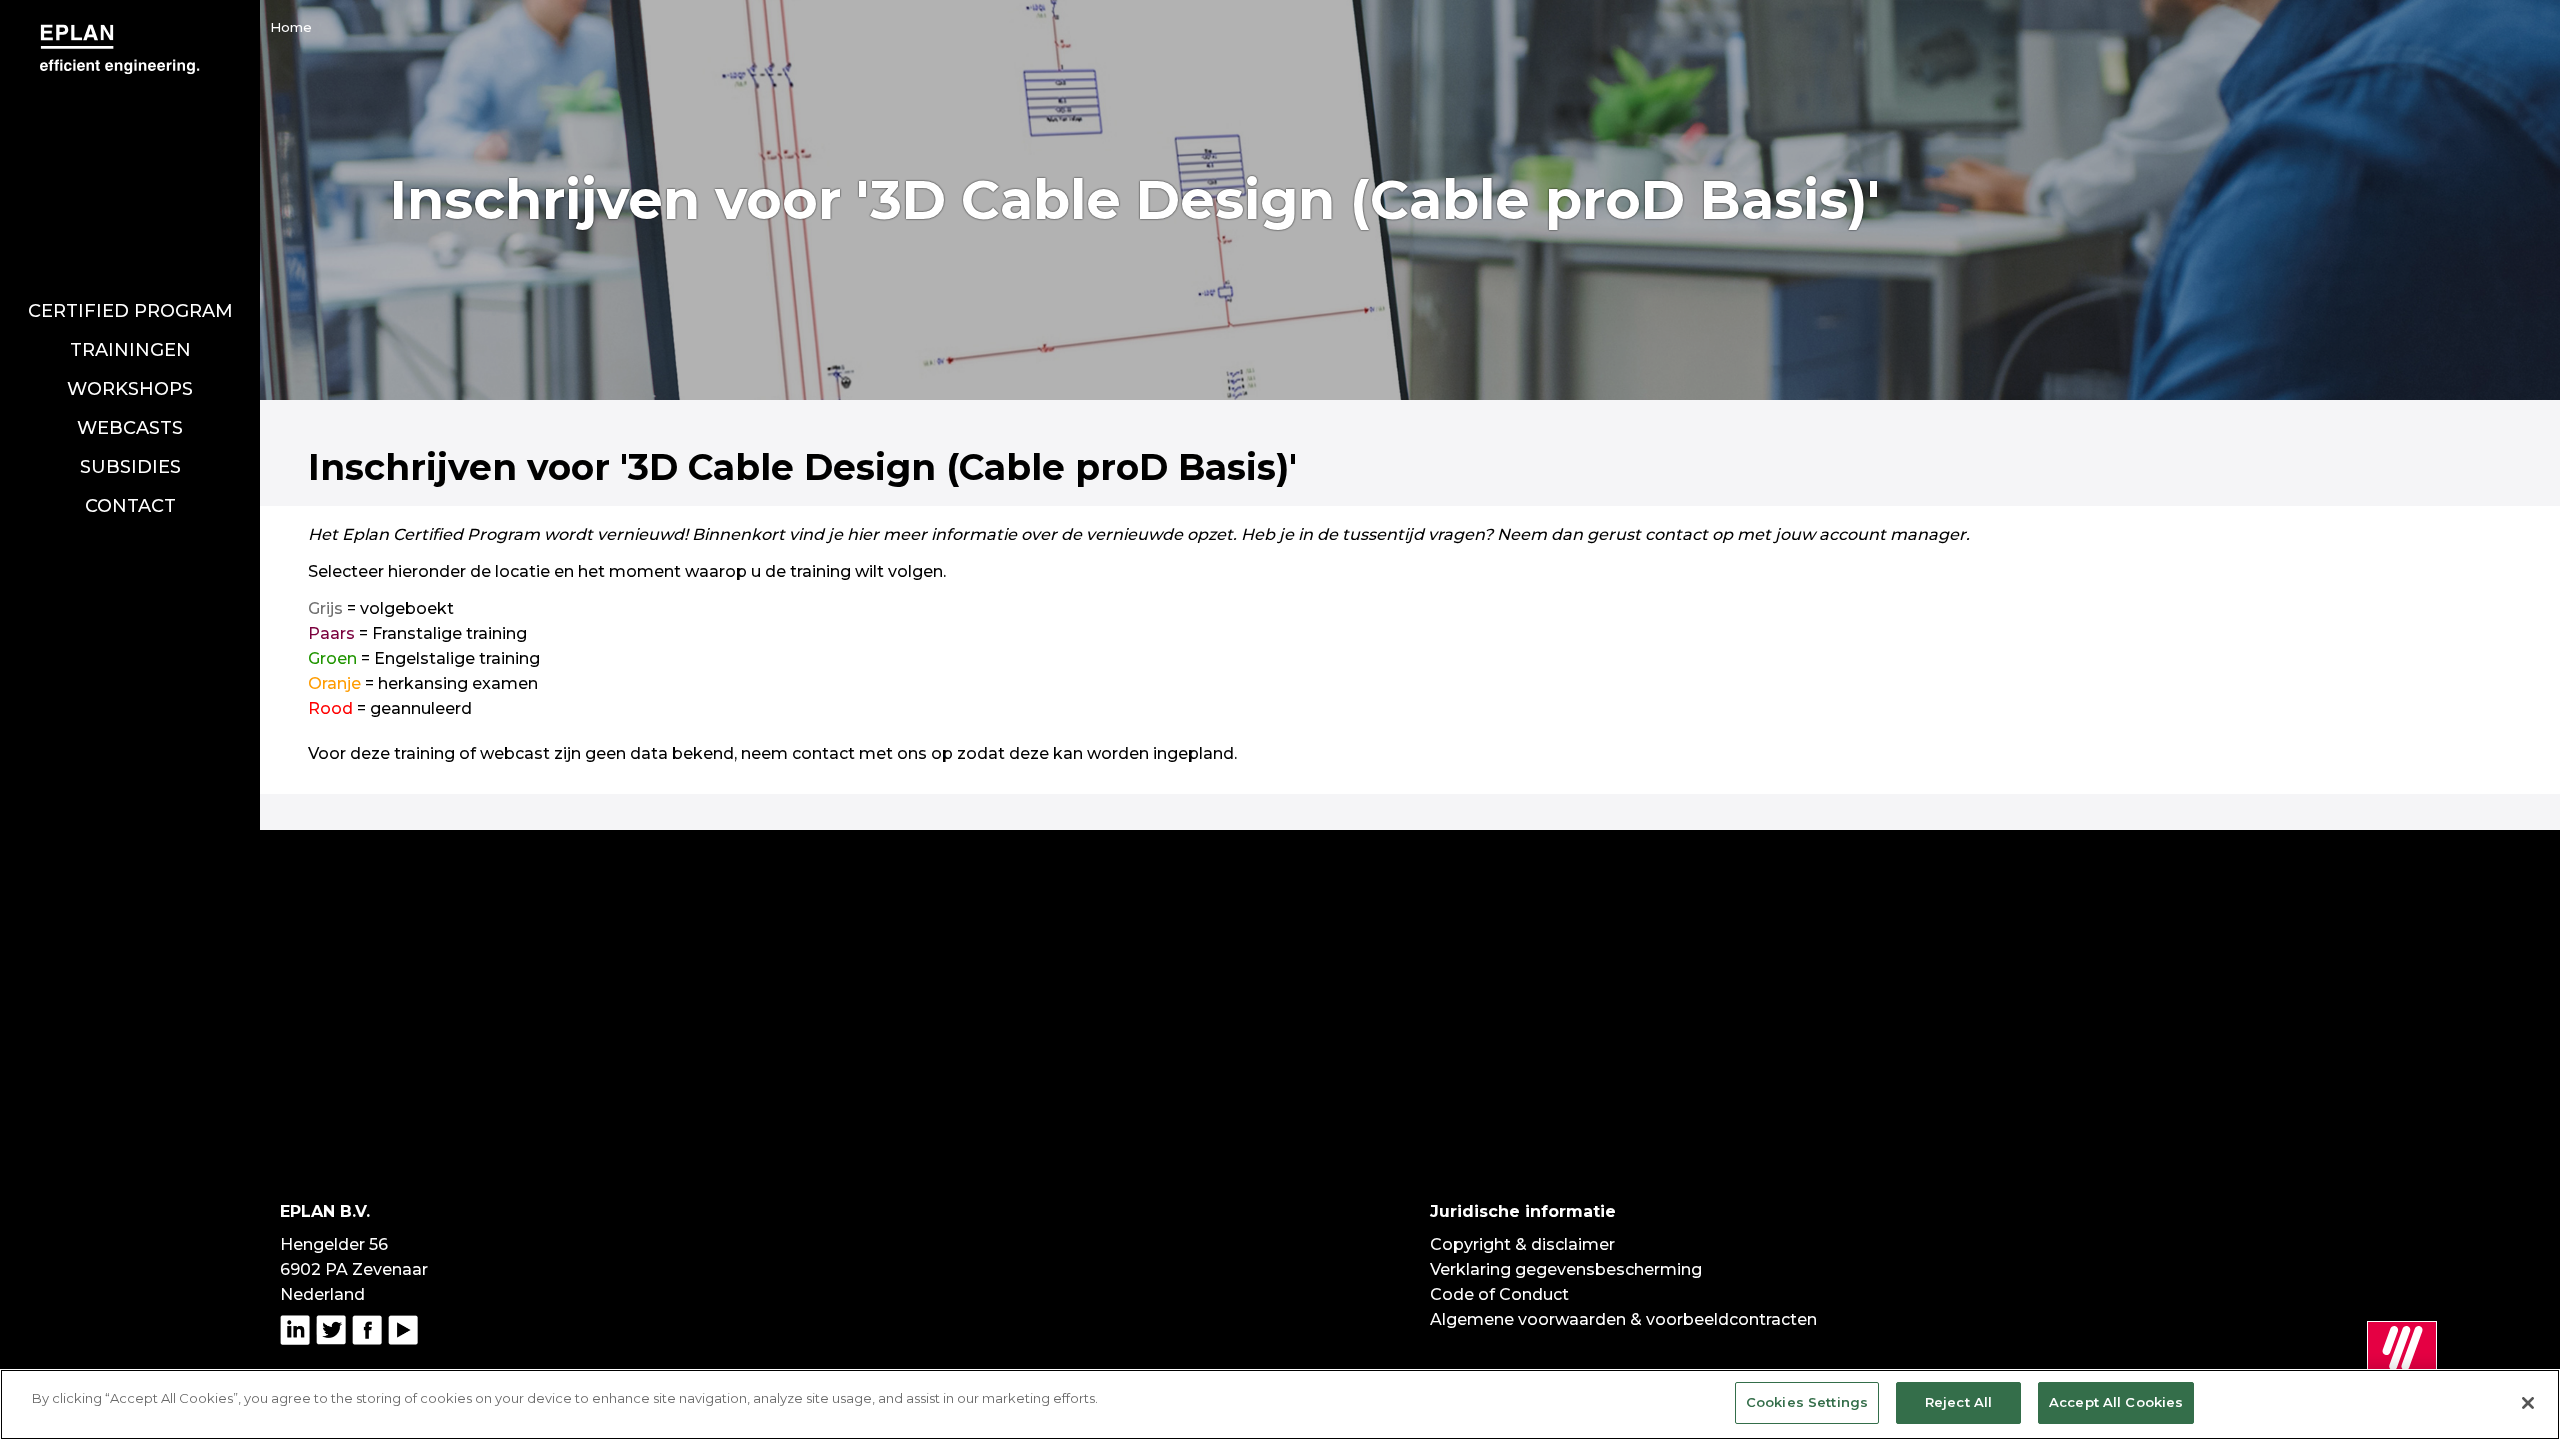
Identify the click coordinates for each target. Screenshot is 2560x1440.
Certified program (130, 311)
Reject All (1958, 1402)
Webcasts (130, 428)
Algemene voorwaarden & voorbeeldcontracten (1623, 1319)
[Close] (2528, 1403)
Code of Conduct (1499, 1294)
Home (291, 27)
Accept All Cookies (2116, 1402)
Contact (130, 506)
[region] (1280, 1404)
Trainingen (130, 350)
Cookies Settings (1807, 1402)
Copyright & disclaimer (1522, 1244)
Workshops (130, 389)
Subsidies (130, 467)
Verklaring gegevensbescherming (1566, 1269)
